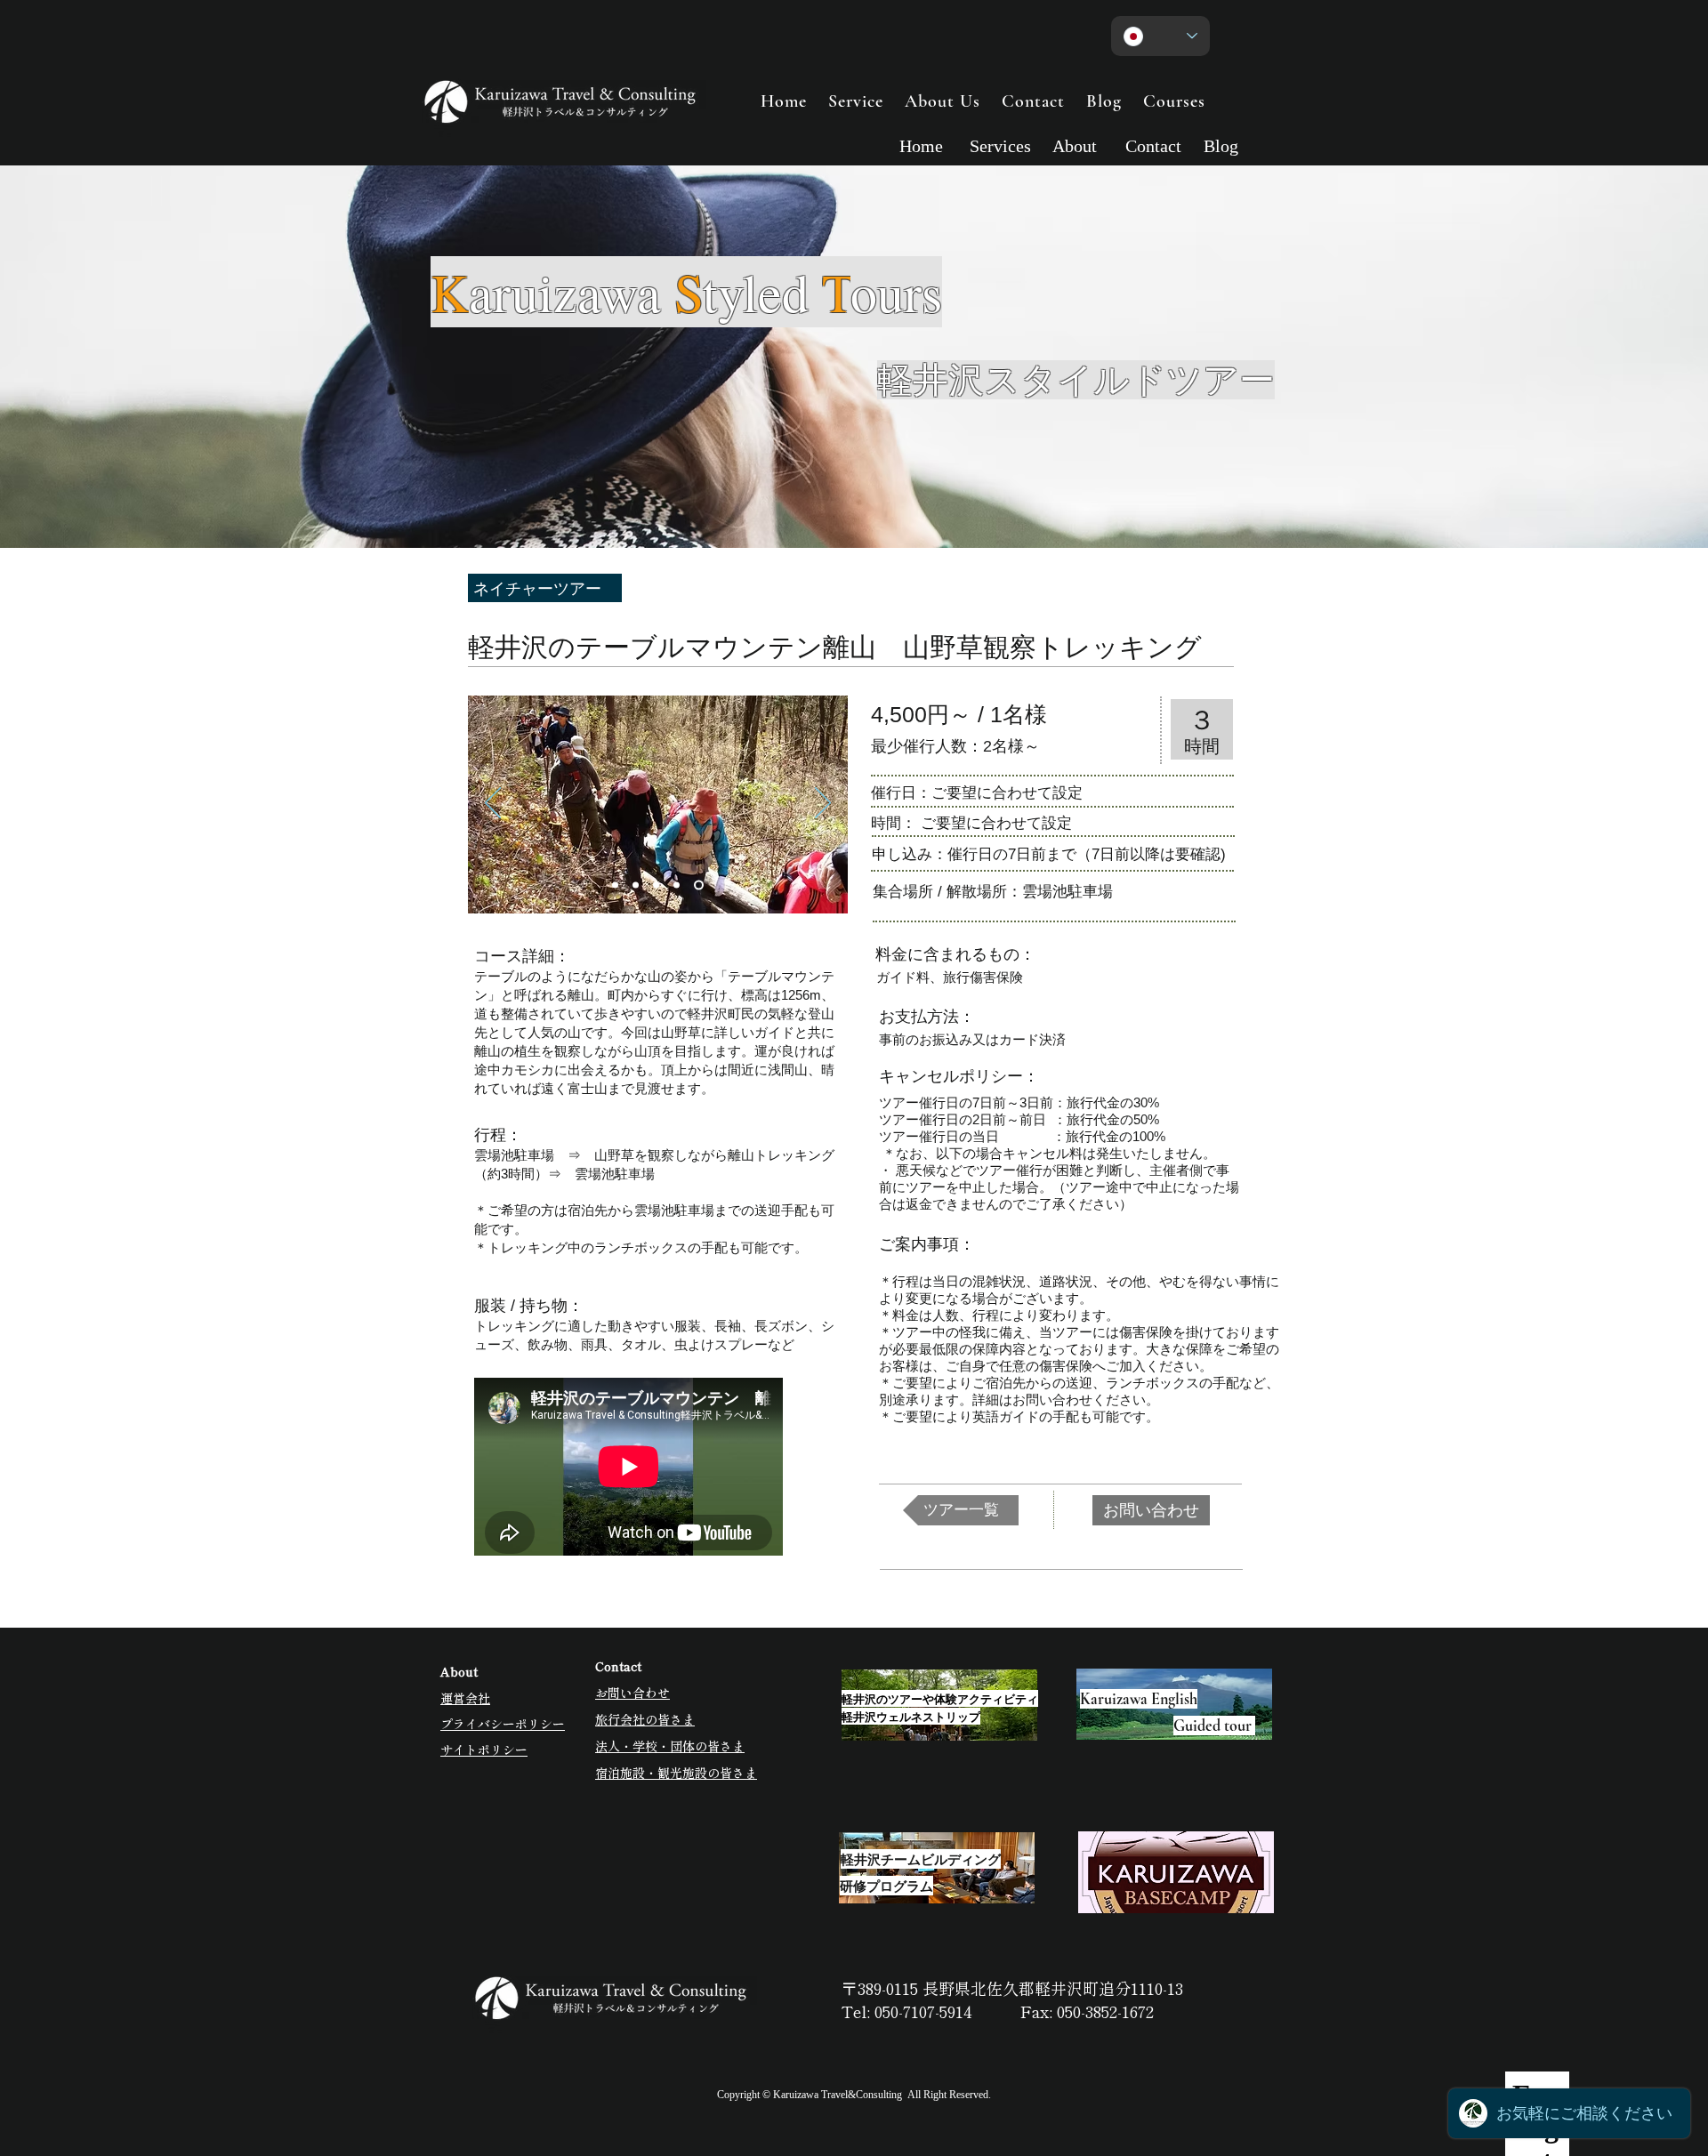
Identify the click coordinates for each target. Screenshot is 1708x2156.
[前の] (493, 804)
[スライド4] (677, 885)
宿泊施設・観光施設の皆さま (676, 1773)
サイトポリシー (484, 1750)
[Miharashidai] (636, 885)
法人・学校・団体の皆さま (670, 1746)
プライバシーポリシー (503, 1724)
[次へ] (823, 804)
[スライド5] (699, 885)
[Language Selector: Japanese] (1160, 36)
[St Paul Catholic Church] (656, 885)
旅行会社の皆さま (645, 1719)
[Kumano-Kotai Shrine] (615, 885)
